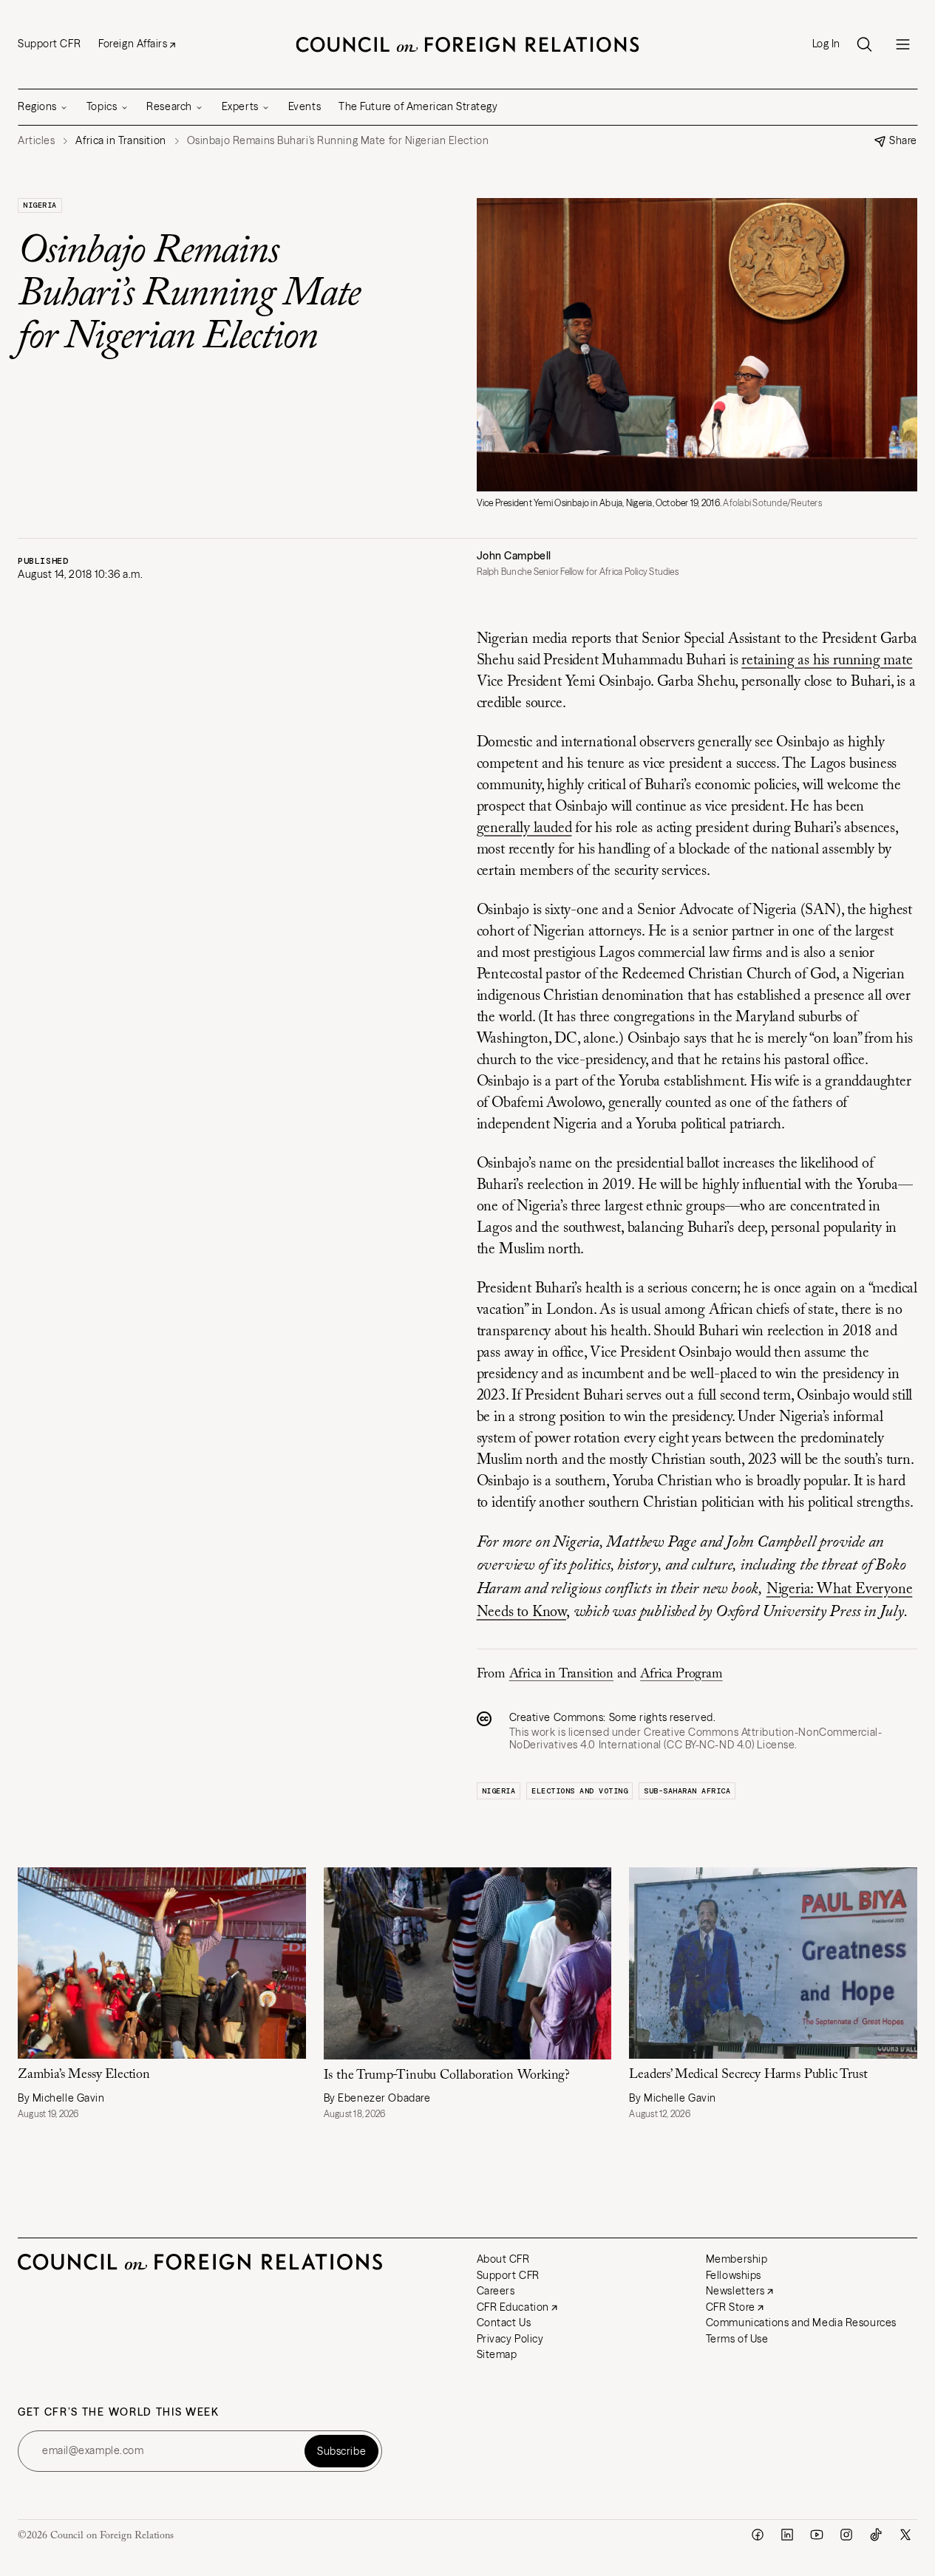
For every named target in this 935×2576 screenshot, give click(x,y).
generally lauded (524, 828)
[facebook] (758, 2535)
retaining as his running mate (827, 661)
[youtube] (817, 2535)
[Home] (468, 44)
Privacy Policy (510, 2339)
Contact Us (504, 2323)
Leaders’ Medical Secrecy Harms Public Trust (748, 2075)
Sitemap (497, 2354)
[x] (905, 2535)
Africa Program (681, 1674)
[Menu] (902, 44)
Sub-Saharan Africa (687, 1791)
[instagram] (846, 2535)
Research (169, 106)
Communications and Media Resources (801, 2323)
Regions (37, 106)
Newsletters (735, 2291)
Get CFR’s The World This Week (119, 2412)
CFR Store (731, 2307)
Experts (240, 106)
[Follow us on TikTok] (876, 2535)
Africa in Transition (561, 1674)
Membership (737, 2259)
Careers (496, 2291)
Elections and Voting (579, 1791)
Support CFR (49, 44)
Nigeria (40, 205)
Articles (36, 141)
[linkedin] (787, 2535)
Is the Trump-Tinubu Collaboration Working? (447, 2076)
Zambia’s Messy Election (84, 2075)
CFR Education (513, 2307)
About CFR (503, 2259)
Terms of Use (737, 2339)
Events (305, 106)
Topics (102, 106)
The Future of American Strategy (418, 106)
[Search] (864, 44)
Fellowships (734, 2275)
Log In (826, 44)
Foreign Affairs (133, 44)
